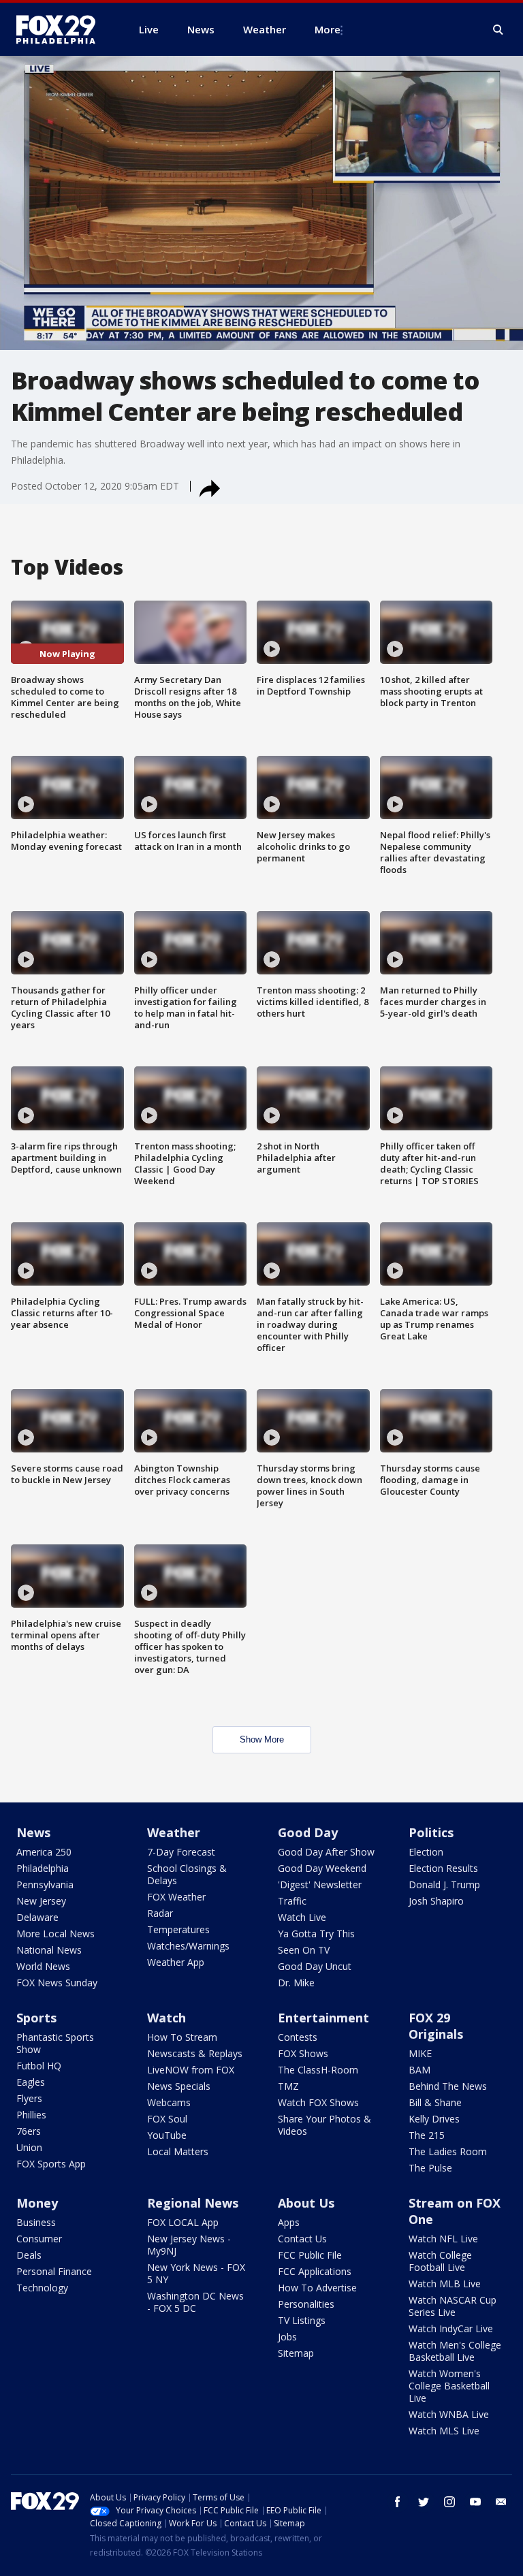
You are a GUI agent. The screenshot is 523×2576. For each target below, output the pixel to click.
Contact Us (302, 2239)
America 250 (44, 1852)
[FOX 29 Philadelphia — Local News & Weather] (61, 29)
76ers (29, 2131)
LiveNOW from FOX (191, 2070)
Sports (36, 2018)
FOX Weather (176, 1897)
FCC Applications (315, 2271)
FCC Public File (310, 2255)
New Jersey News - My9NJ (189, 2245)
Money (37, 2203)
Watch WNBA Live (449, 2414)
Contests (298, 2037)
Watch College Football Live (440, 2261)
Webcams (169, 2102)
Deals (29, 2255)
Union (29, 2147)
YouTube (167, 2135)
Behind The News (448, 2086)
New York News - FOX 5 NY (196, 2273)
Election (426, 1852)
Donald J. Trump (444, 1885)
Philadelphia (43, 1868)
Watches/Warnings (188, 1946)
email (501, 2502)
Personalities (306, 2304)
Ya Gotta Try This (316, 1934)
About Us (306, 2203)
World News (43, 1966)
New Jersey (41, 1901)
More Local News (56, 1934)
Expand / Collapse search (498, 30)
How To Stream (182, 2037)
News (33, 1832)
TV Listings (302, 2320)
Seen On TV (304, 1950)
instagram (449, 2502)
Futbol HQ (39, 2066)
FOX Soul (167, 2119)
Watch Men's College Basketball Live (455, 2351)
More (328, 29)
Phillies (31, 2115)
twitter (424, 2502)
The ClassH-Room (318, 2070)
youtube (475, 2502)
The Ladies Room (448, 2151)
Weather (174, 1832)
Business (36, 2222)
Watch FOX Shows (318, 2102)
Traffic (292, 1901)
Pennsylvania (45, 1885)
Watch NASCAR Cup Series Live (453, 2306)
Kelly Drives (434, 2119)
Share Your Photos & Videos (324, 2125)
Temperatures (178, 1929)
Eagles (31, 2082)
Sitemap (296, 2353)
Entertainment (323, 2018)
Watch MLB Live (445, 2284)
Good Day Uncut (315, 1966)
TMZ (288, 2086)
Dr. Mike (296, 1983)
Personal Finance (54, 2271)
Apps (289, 2222)
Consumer (39, 2239)
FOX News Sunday (57, 1983)
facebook (398, 2502)
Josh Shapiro (436, 1901)
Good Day (308, 1832)
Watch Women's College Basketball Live (449, 2386)
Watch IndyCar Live (451, 2328)
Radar (160, 1913)
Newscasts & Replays (195, 2053)
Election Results (443, 1868)
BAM (419, 2070)
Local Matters (178, 2151)
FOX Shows (303, 2053)
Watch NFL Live (443, 2239)
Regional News (193, 2203)
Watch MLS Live (444, 2431)
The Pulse (430, 2168)
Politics (431, 1832)
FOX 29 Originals (436, 2026)
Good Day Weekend (322, 1868)
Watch (167, 2018)
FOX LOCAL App (183, 2222)
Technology (42, 2288)
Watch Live (302, 1917)
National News (49, 1950)
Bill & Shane (435, 2102)
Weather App (176, 1962)
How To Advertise (317, 2288)
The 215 (427, 2135)
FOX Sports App (51, 2164)
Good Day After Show (326, 1852)
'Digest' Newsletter (320, 1885)
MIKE (420, 2053)
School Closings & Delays (187, 1874)
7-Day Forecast (181, 1852)
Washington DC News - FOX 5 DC (195, 2302)
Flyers (29, 2098)
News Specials (179, 2086)
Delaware (37, 1917)
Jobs (287, 2337)
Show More (262, 1739)
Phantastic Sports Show (55, 2043)
